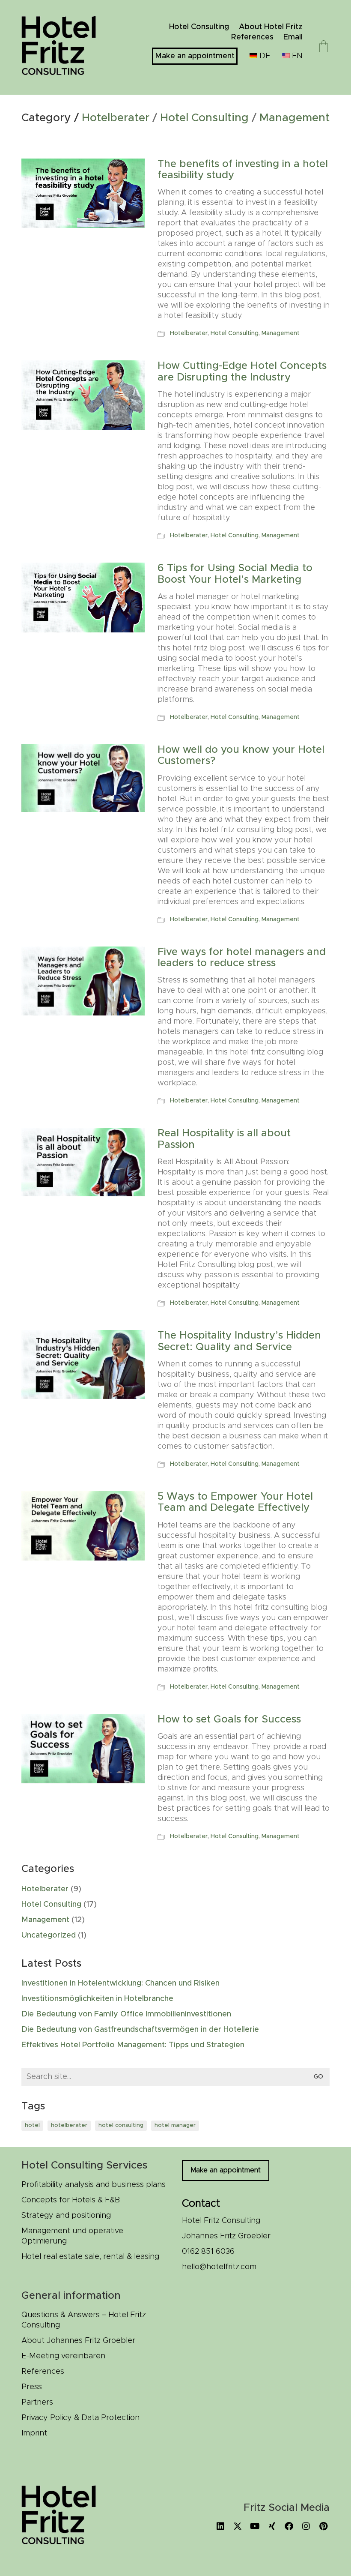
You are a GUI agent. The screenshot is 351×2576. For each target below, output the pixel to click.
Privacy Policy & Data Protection (80, 2418)
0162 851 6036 (208, 2252)
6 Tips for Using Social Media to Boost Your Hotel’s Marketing (235, 574)
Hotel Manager (175, 2125)
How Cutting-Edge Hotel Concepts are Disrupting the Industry (242, 371)
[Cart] (324, 48)
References (43, 2372)
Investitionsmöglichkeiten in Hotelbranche (97, 1999)
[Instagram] (306, 2526)
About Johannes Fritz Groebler (78, 2341)
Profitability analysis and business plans (94, 2185)
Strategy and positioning (66, 2216)
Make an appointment (226, 2170)
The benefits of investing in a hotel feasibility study (243, 170)
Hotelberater (116, 118)
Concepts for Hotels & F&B (71, 2200)
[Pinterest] (323, 2526)
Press (32, 2387)
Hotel (32, 2125)
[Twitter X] (238, 2526)
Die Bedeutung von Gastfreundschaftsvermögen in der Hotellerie (140, 2030)
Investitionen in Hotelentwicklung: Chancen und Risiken (120, 1983)
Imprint (34, 2433)
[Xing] (272, 2526)
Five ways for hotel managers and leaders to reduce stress (242, 958)
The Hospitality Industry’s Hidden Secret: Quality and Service (239, 1341)
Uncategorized (49, 1935)
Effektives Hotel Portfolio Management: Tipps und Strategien (133, 2045)
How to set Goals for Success (229, 1719)
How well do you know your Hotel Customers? (241, 755)
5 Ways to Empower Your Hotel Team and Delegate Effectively (235, 1502)
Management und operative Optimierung (72, 2236)
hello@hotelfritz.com (219, 2267)
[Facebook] (289, 2526)
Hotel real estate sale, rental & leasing (90, 2257)
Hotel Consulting (204, 118)
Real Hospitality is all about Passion (224, 1139)
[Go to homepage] (64, 47)
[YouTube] (255, 2526)
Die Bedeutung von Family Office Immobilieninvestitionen (126, 2014)
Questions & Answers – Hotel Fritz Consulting (84, 2320)
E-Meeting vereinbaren (63, 2356)
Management (294, 118)
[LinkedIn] (220, 2526)
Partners (37, 2402)
